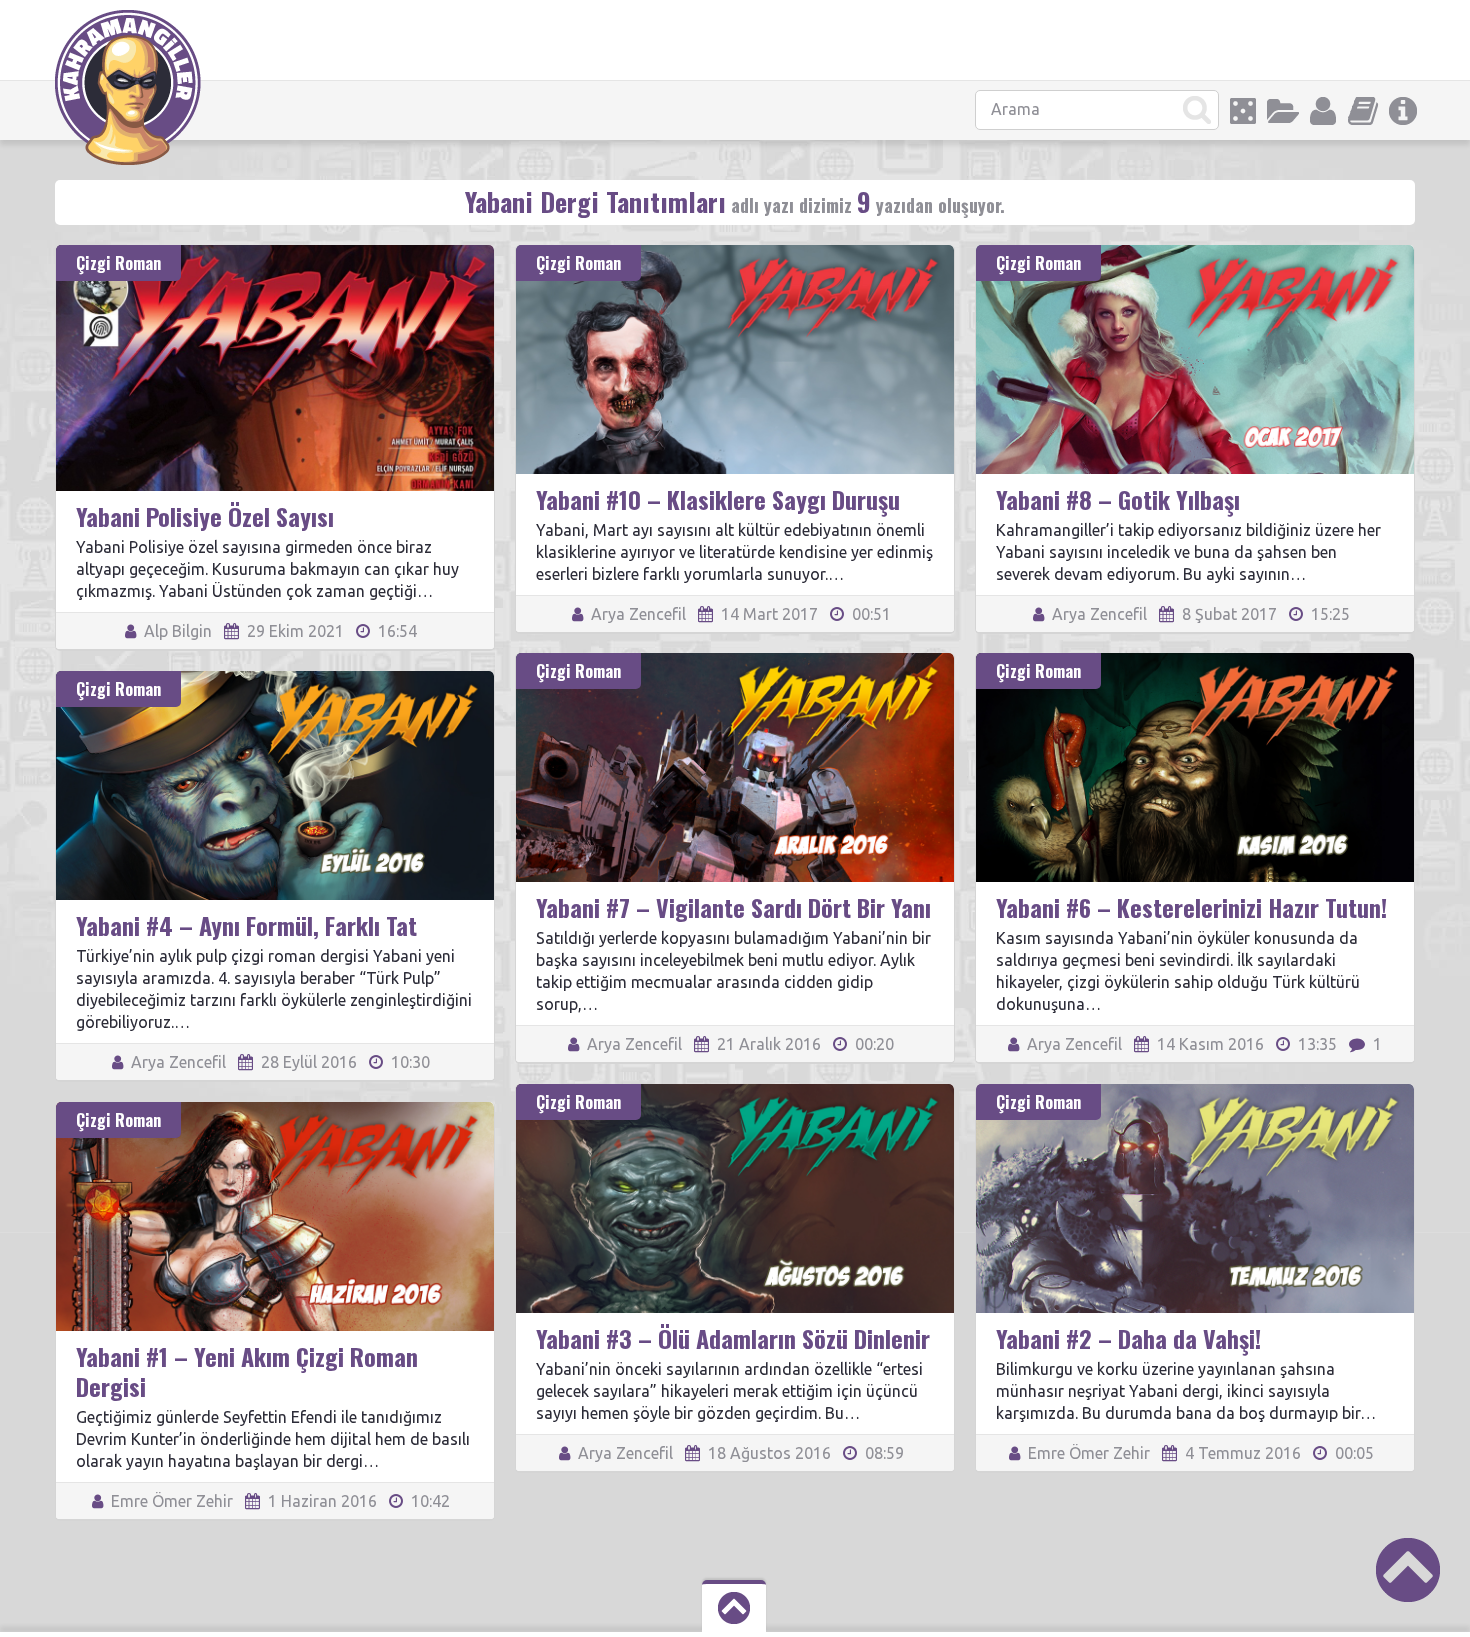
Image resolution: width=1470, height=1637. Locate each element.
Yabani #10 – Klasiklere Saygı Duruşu (718, 499)
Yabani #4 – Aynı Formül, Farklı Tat (246, 925)
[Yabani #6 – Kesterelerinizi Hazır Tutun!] (1195, 662)
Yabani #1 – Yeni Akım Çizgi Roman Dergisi (247, 1371)
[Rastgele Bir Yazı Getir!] (1243, 111)
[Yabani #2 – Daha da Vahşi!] (1195, 1093)
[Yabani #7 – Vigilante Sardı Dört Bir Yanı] (735, 662)
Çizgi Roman (118, 263)
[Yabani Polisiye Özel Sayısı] (275, 254)
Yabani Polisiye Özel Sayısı (205, 516)
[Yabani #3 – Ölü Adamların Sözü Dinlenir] (735, 1093)
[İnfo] (1403, 111)
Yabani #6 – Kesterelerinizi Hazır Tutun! (1191, 907)
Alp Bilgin (176, 631)
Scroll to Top (1408, 1570)
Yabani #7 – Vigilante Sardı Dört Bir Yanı (733, 907)
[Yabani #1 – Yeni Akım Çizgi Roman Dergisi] (275, 1111)
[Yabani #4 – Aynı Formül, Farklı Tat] (275, 680)
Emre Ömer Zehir (1087, 1453)
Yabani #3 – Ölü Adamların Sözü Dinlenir (733, 1338)
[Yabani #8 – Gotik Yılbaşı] (1195, 254)
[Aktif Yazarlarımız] (1323, 111)
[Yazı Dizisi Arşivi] (1363, 111)
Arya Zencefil (636, 614)
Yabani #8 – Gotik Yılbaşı (1118, 499)
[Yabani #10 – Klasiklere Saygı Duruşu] (735, 254)
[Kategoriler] (1283, 111)
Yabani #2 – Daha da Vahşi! (1128, 1338)
